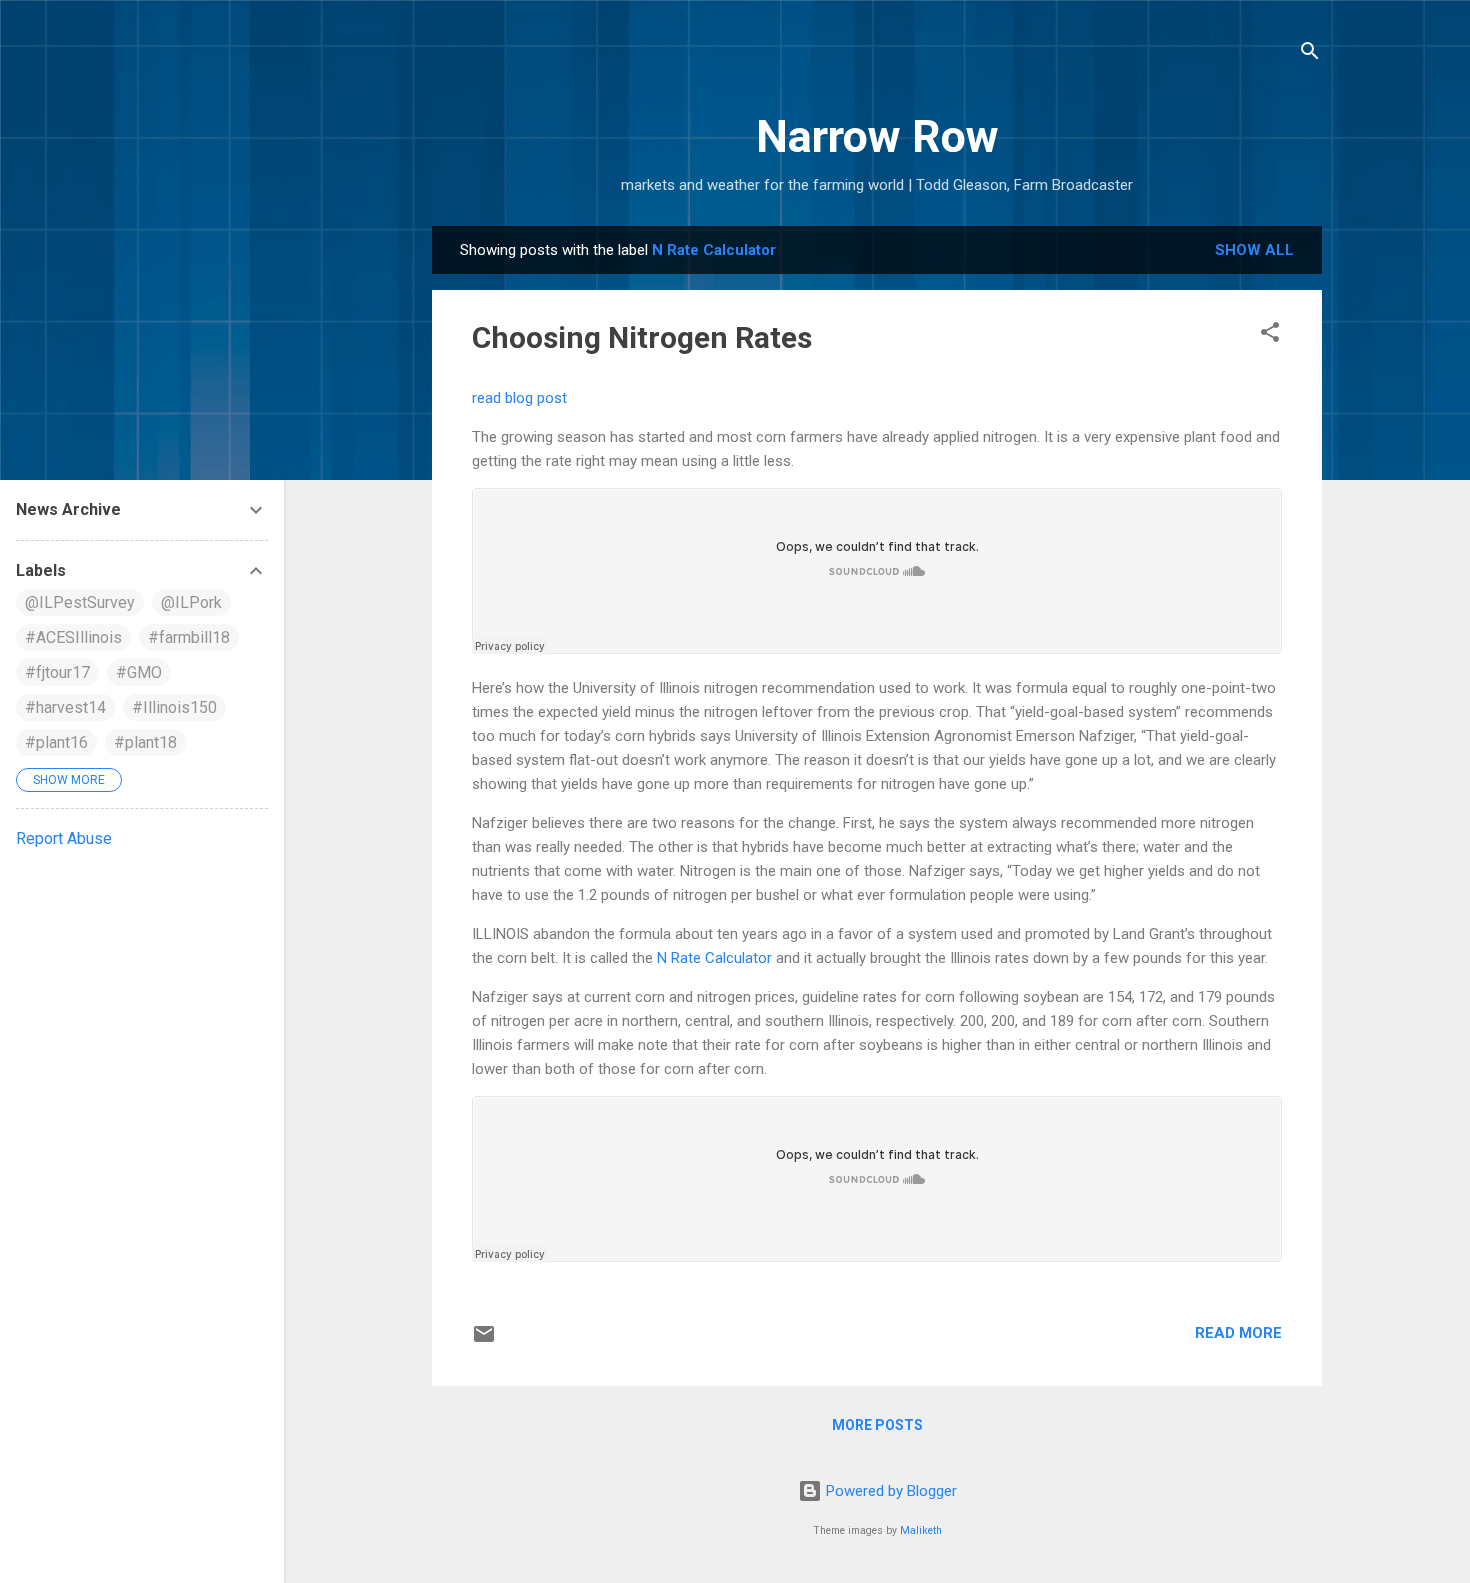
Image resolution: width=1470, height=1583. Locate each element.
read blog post (519, 398)
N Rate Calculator (714, 958)
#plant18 (145, 742)
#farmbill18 (189, 637)
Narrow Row (877, 136)
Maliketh (921, 1530)
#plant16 (56, 742)
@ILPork (191, 602)
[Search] (1310, 54)
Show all (1254, 250)
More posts (877, 1425)
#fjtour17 (57, 672)
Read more (1238, 1333)
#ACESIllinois (73, 637)
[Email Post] (484, 1341)
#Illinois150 (174, 707)
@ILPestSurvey (80, 602)
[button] (1270, 335)
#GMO (139, 672)
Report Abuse (64, 838)
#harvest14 (65, 707)
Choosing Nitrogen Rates (642, 337)
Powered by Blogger (889, 1491)
